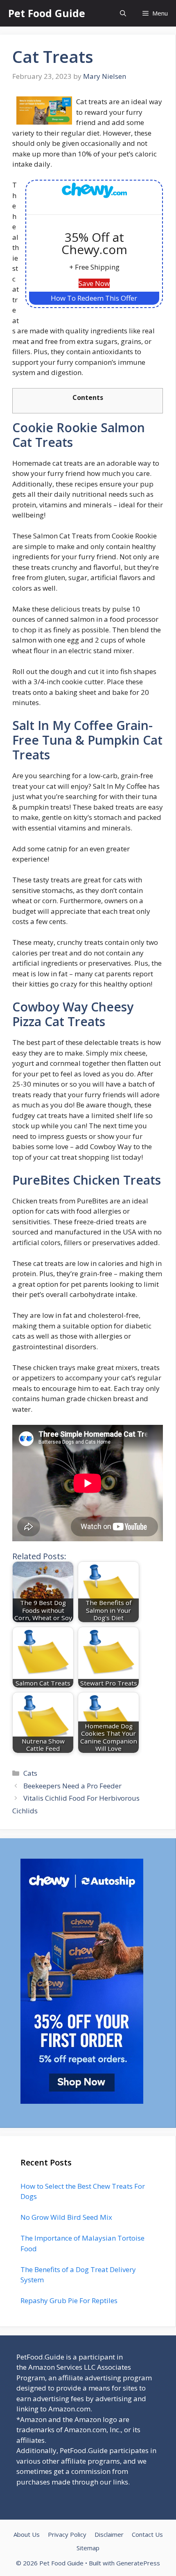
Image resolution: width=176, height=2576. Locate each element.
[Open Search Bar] (123, 13)
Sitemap (88, 2548)
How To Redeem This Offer (94, 298)
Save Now (94, 283)
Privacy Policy (67, 2534)
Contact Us (147, 2534)
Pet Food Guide (47, 13)
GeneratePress (138, 2563)
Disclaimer (109, 2534)
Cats (30, 1773)
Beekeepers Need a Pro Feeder (72, 1786)
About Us (27, 2534)
